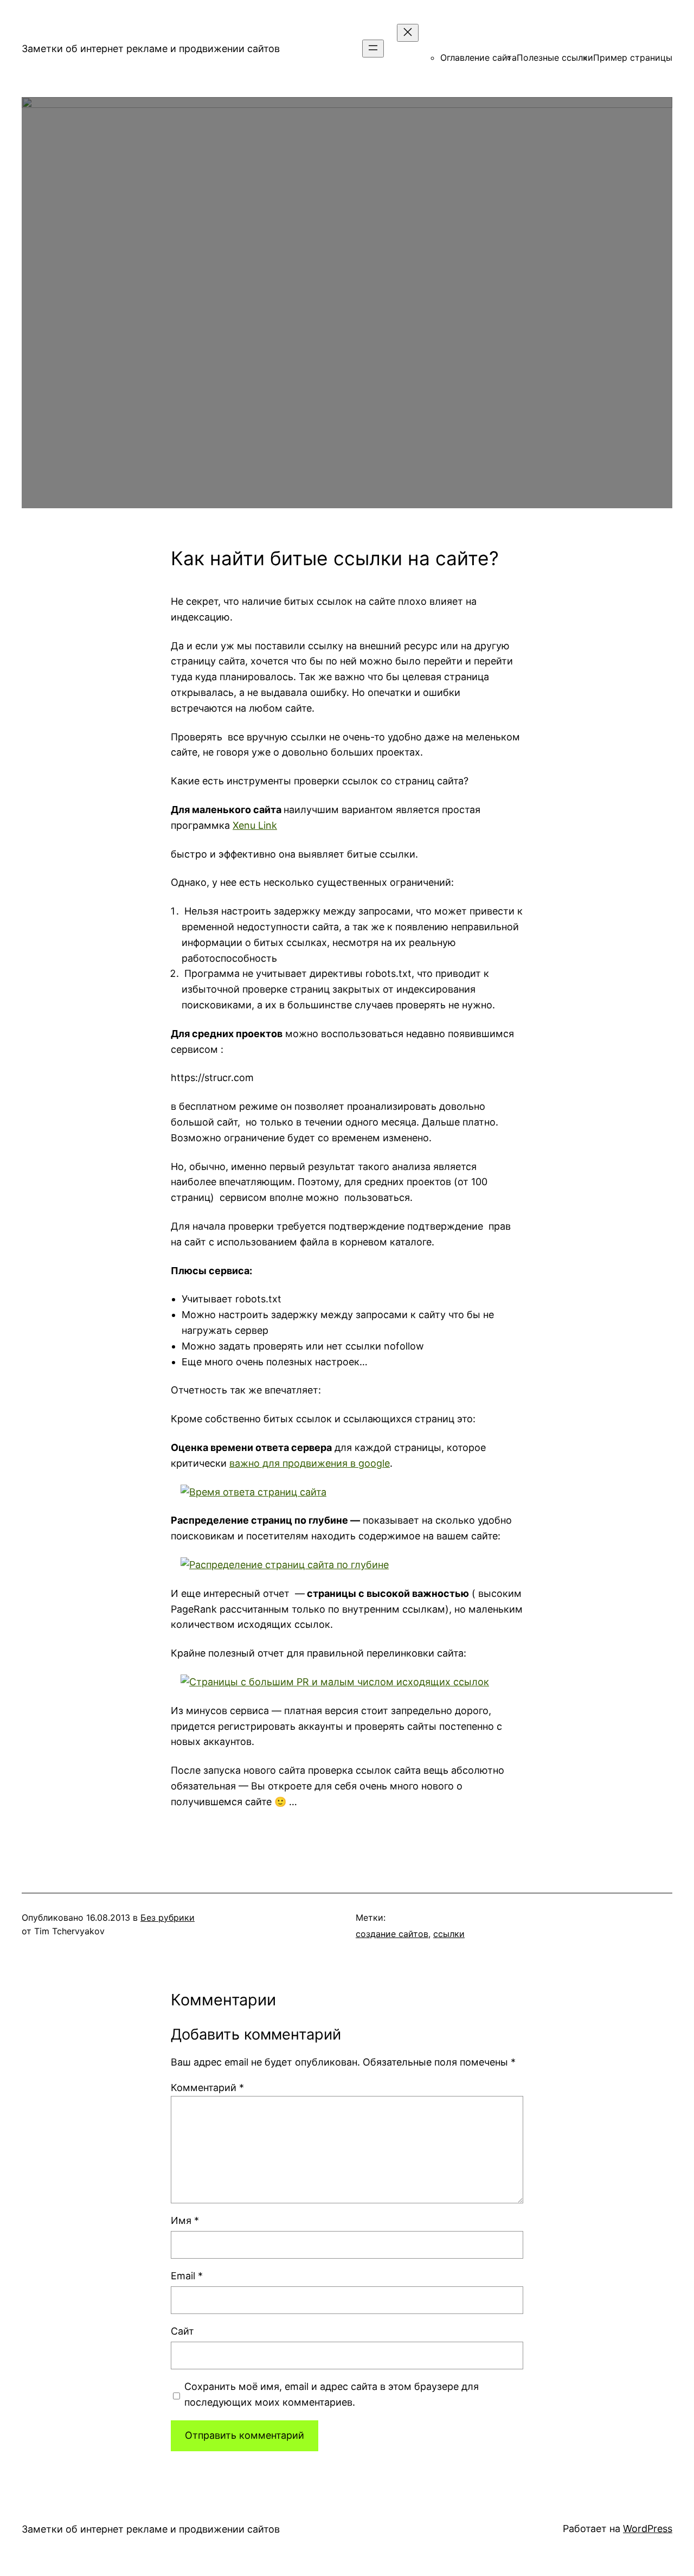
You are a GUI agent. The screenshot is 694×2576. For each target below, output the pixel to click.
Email (187, 2276)
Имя (185, 2220)
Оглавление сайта (478, 57)
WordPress (648, 2529)
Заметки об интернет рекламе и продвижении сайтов (151, 49)
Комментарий (207, 2088)
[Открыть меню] (373, 49)
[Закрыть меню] (408, 33)
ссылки (449, 1934)
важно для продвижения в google (310, 1463)
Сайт (182, 2331)
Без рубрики (168, 1917)
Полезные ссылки (555, 57)
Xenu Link (255, 825)
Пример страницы (633, 57)
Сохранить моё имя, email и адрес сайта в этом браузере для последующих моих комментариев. (332, 2394)
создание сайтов (392, 1934)
